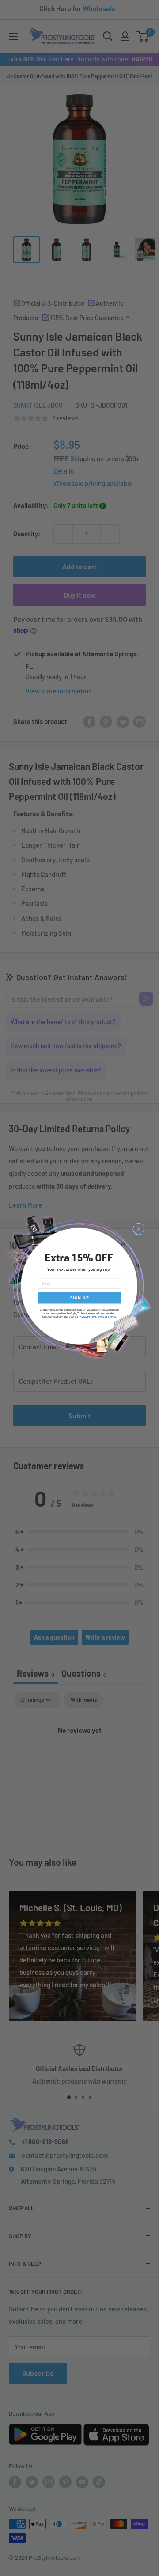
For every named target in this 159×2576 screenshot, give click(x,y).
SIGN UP (80, 1298)
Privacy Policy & (88, 1317)
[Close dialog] (139, 1229)
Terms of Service (106, 1317)
